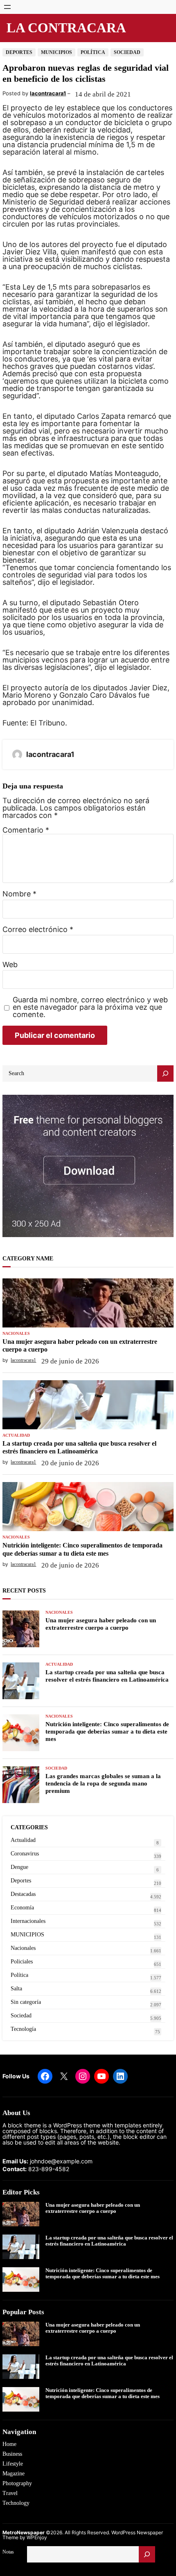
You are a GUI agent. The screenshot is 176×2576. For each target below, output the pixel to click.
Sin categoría (26, 2002)
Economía (22, 1908)
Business (12, 2454)
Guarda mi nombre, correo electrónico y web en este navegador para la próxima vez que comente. (90, 1007)
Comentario (26, 830)
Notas (8, 2552)
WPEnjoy (37, 2537)
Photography (17, 2483)
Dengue (19, 1867)
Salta (16, 1989)
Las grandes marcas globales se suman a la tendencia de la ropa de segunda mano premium (103, 1783)
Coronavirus (25, 1854)
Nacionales (16, 1334)
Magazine (14, 2474)
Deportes (19, 52)
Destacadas (23, 1894)
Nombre (19, 894)
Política (93, 52)
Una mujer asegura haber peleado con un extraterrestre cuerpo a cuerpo (80, 1345)
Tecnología (23, 2029)
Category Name (28, 1259)
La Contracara (66, 28)
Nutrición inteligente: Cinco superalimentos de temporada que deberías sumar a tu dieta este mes (82, 1549)
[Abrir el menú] (7, 7)
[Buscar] (147, 2554)
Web (10, 965)
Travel (10, 2493)
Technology (16, 2503)
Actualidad (16, 1435)
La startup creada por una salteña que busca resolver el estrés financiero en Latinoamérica (79, 1447)
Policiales (22, 1962)
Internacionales (28, 1921)
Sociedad (127, 52)
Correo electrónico (38, 930)
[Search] (165, 1074)
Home (9, 2444)
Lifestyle (13, 2464)
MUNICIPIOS (56, 52)
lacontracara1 (48, 93)
